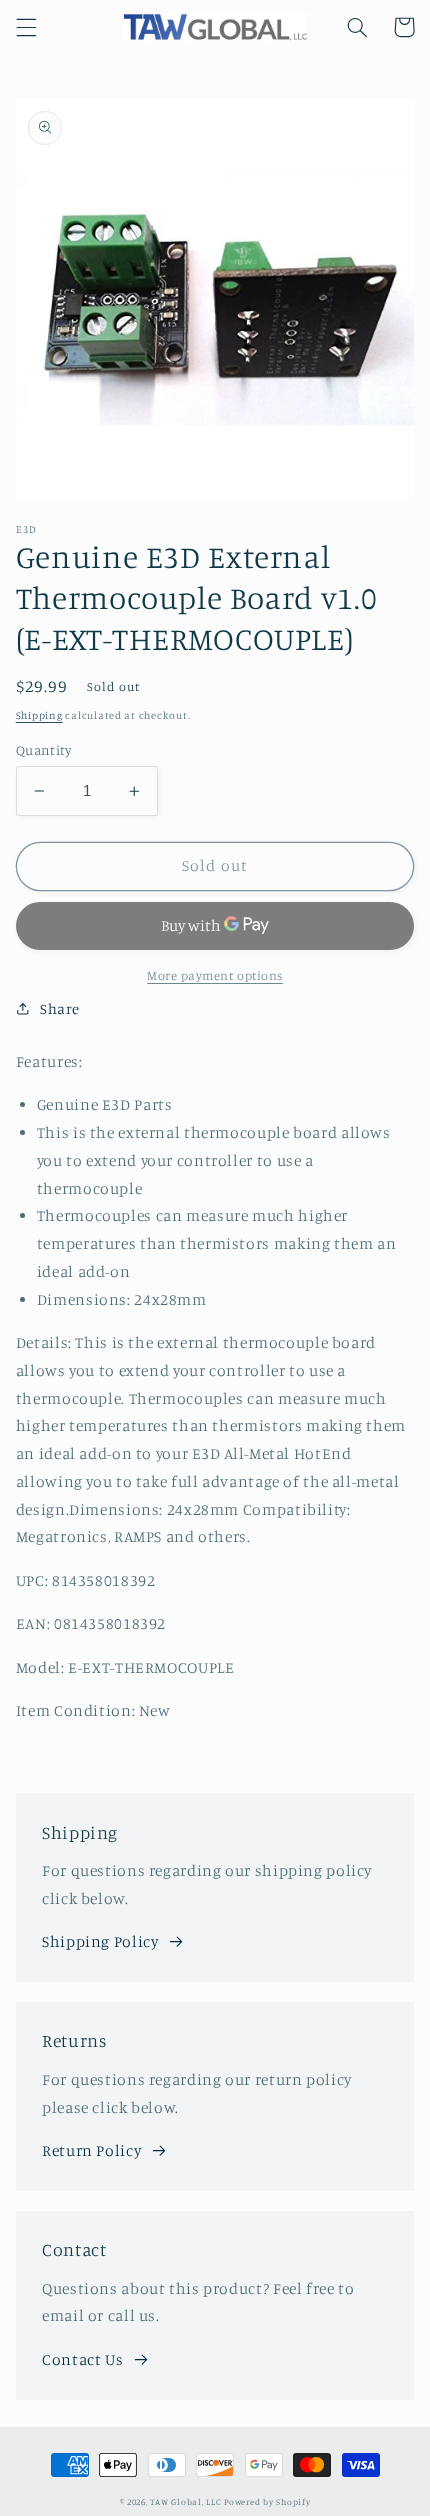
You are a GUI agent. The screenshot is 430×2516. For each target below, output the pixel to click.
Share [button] (60, 1008)
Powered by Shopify (267, 2501)
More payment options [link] (215, 975)
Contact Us (82, 2359)
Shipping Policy (100, 1941)
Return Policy (91, 2150)
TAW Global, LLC (185, 2501)
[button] (26, 27)
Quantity (43, 750)
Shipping (39, 715)
